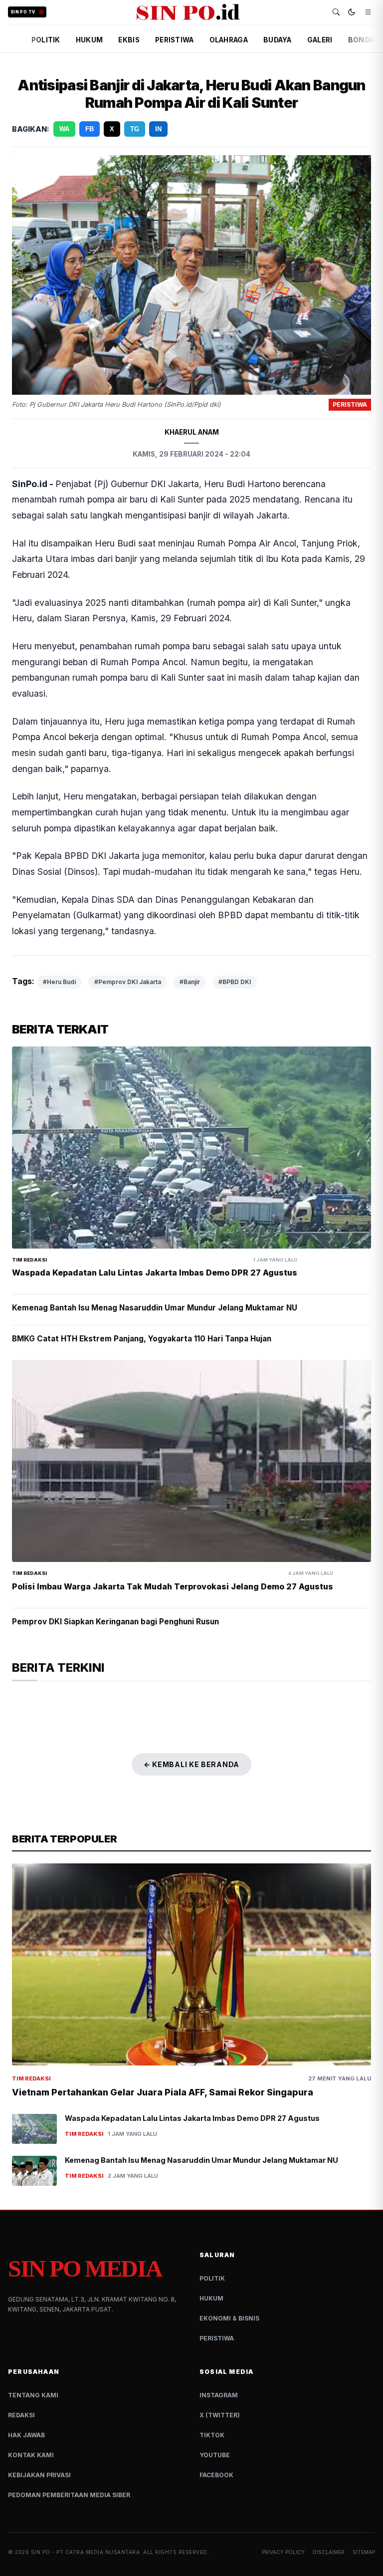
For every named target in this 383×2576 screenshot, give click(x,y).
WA (64, 129)
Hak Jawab (26, 2435)
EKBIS (129, 40)
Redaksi (21, 2415)
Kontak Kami (31, 2455)
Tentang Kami (33, 2395)
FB (90, 129)
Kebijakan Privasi (39, 2475)
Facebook (216, 2475)
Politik (212, 2278)
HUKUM (89, 40)
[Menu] (368, 12)
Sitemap (364, 2552)
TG (135, 129)
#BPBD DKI (235, 982)
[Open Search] (336, 12)
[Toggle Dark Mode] (352, 12)
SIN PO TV (23, 12)
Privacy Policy (283, 2552)
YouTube (215, 2455)
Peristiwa (217, 2338)
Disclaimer (329, 2552)
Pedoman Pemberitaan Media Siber (69, 2495)
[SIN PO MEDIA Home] (188, 12)
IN (158, 129)
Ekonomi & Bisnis (229, 2318)
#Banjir (190, 982)
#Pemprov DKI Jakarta (128, 982)
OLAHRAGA (229, 40)
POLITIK (46, 40)
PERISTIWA (174, 40)
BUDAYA (278, 40)
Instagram (219, 2395)
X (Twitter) (220, 2415)
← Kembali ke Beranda (191, 1764)
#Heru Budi (59, 982)
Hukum (211, 2298)
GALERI (320, 40)
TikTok (212, 2435)
